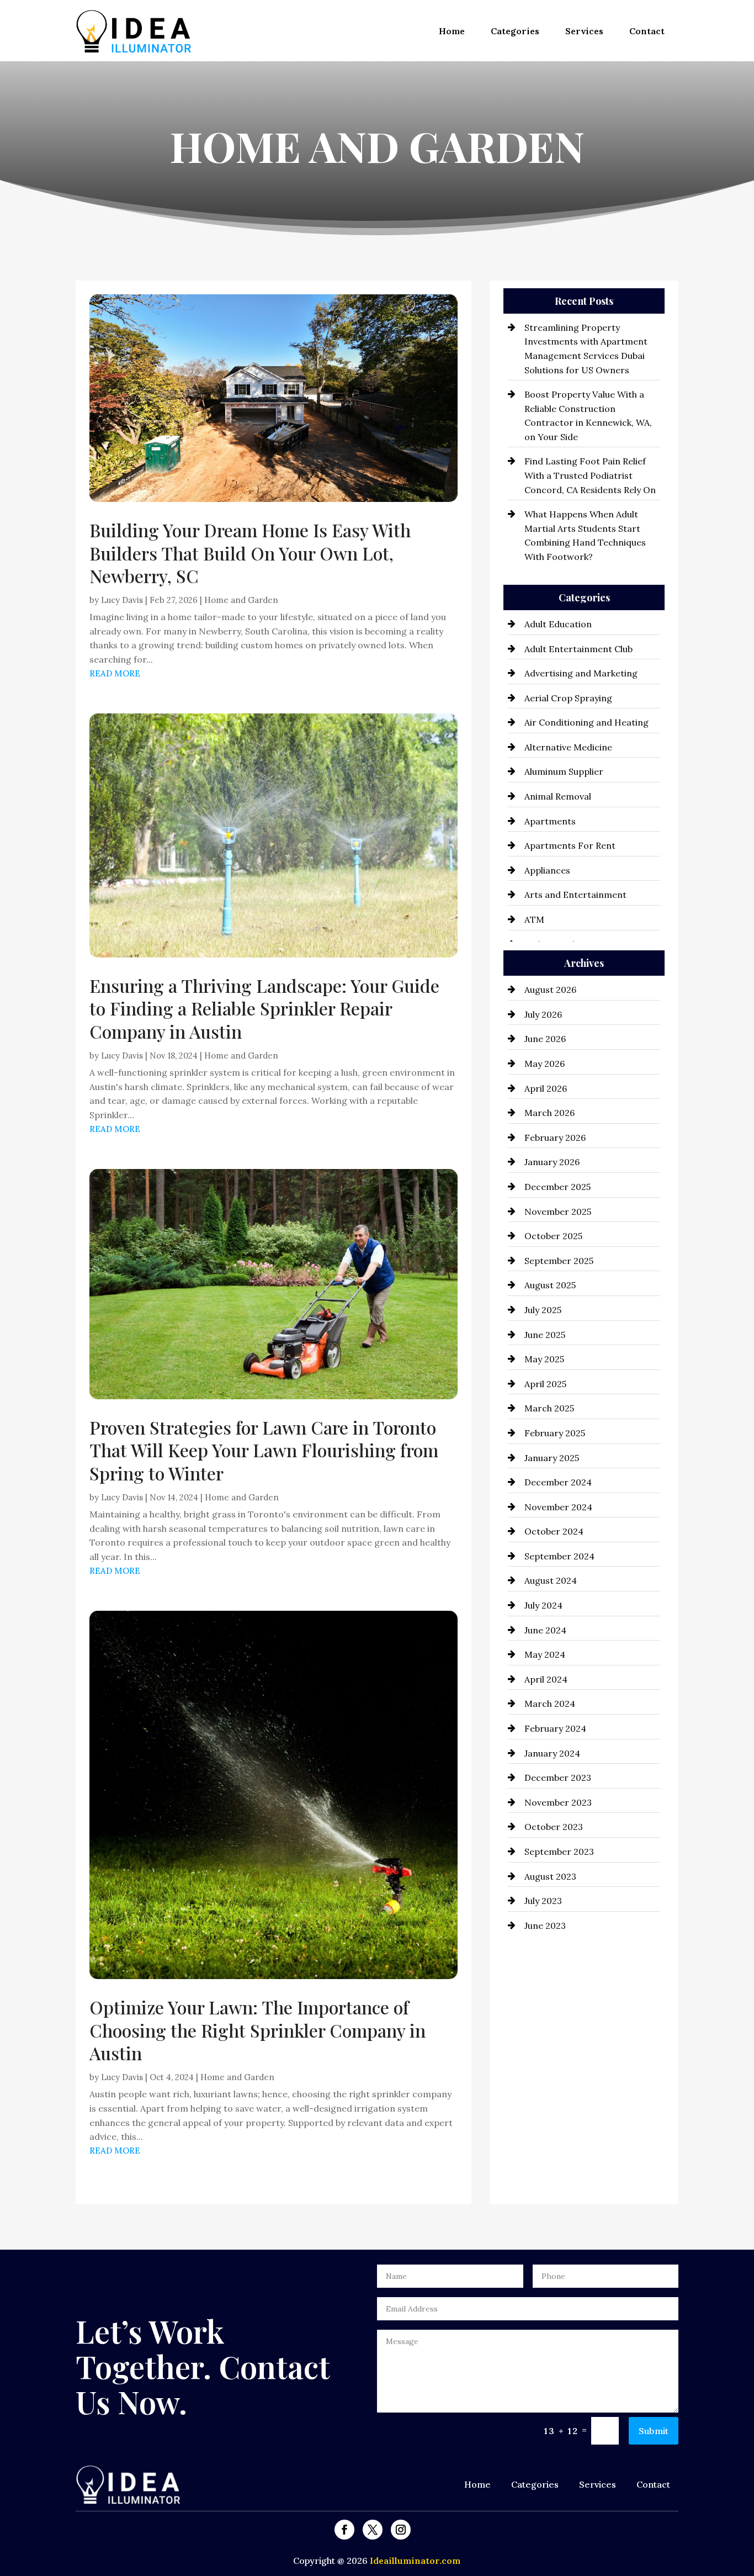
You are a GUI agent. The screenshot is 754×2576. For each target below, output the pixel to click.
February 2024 (555, 1728)
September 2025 (559, 1261)
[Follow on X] (373, 2530)
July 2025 (543, 1310)
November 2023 (558, 1802)
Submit (654, 2431)
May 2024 (545, 1654)
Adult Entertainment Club (578, 649)
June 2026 (545, 1039)
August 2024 (551, 1580)
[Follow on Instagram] (401, 2530)
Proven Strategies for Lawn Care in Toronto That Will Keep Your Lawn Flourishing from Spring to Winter (264, 1450)
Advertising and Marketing (581, 673)
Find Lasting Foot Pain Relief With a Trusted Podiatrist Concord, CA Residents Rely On (590, 475)
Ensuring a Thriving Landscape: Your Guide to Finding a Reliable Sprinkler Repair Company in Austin (264, 1008)
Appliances (547, 870)
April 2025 (545, 1384)
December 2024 (558, 1482)
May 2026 (545, 1064)
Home (452, 31)
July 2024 (543, 1605)
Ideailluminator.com (415, 2561)
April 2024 (546, 1679)
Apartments (550, 821)
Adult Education (558, 624)
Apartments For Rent (570, 845)
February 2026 (555, 1138)
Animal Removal (558, 796)
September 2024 (559, 1556)
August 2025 (550, 1285)
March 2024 (550, 1704)
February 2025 (555, 1433)
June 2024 (545, 1630)
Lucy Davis (122, 600)
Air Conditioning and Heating (586, 722)
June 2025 (545, 1335)
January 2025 (552, 1458)
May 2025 (544, 1359)
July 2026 (543, 1014)
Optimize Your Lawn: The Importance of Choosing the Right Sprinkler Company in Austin (257, 2030)
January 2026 (552, 1162)
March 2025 (549, 1408)
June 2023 (545, 1926)
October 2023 (554, 1827)
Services (584, 31)
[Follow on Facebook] (344, 2530)
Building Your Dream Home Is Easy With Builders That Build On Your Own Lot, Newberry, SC (250, 553)
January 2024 (552, 1753)
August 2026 (550, 990)
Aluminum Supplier (564, 771)
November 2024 (558, 1507)
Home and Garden (241, 600)
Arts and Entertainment (575, 895)
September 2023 (559, 1852)
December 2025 (557, 1187)
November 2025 (558, 1212)
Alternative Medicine (568, 747)
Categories (515, 31)
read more (115, 673)
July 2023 (543, 1901)
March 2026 (549, 1113)
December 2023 (558, 1778)
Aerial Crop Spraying (568, 698)
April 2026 (546, 1088)
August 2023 (550, 1876)
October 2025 (553, 1236)
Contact (647, 31)
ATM (534, 919)
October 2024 (554, 1531)
